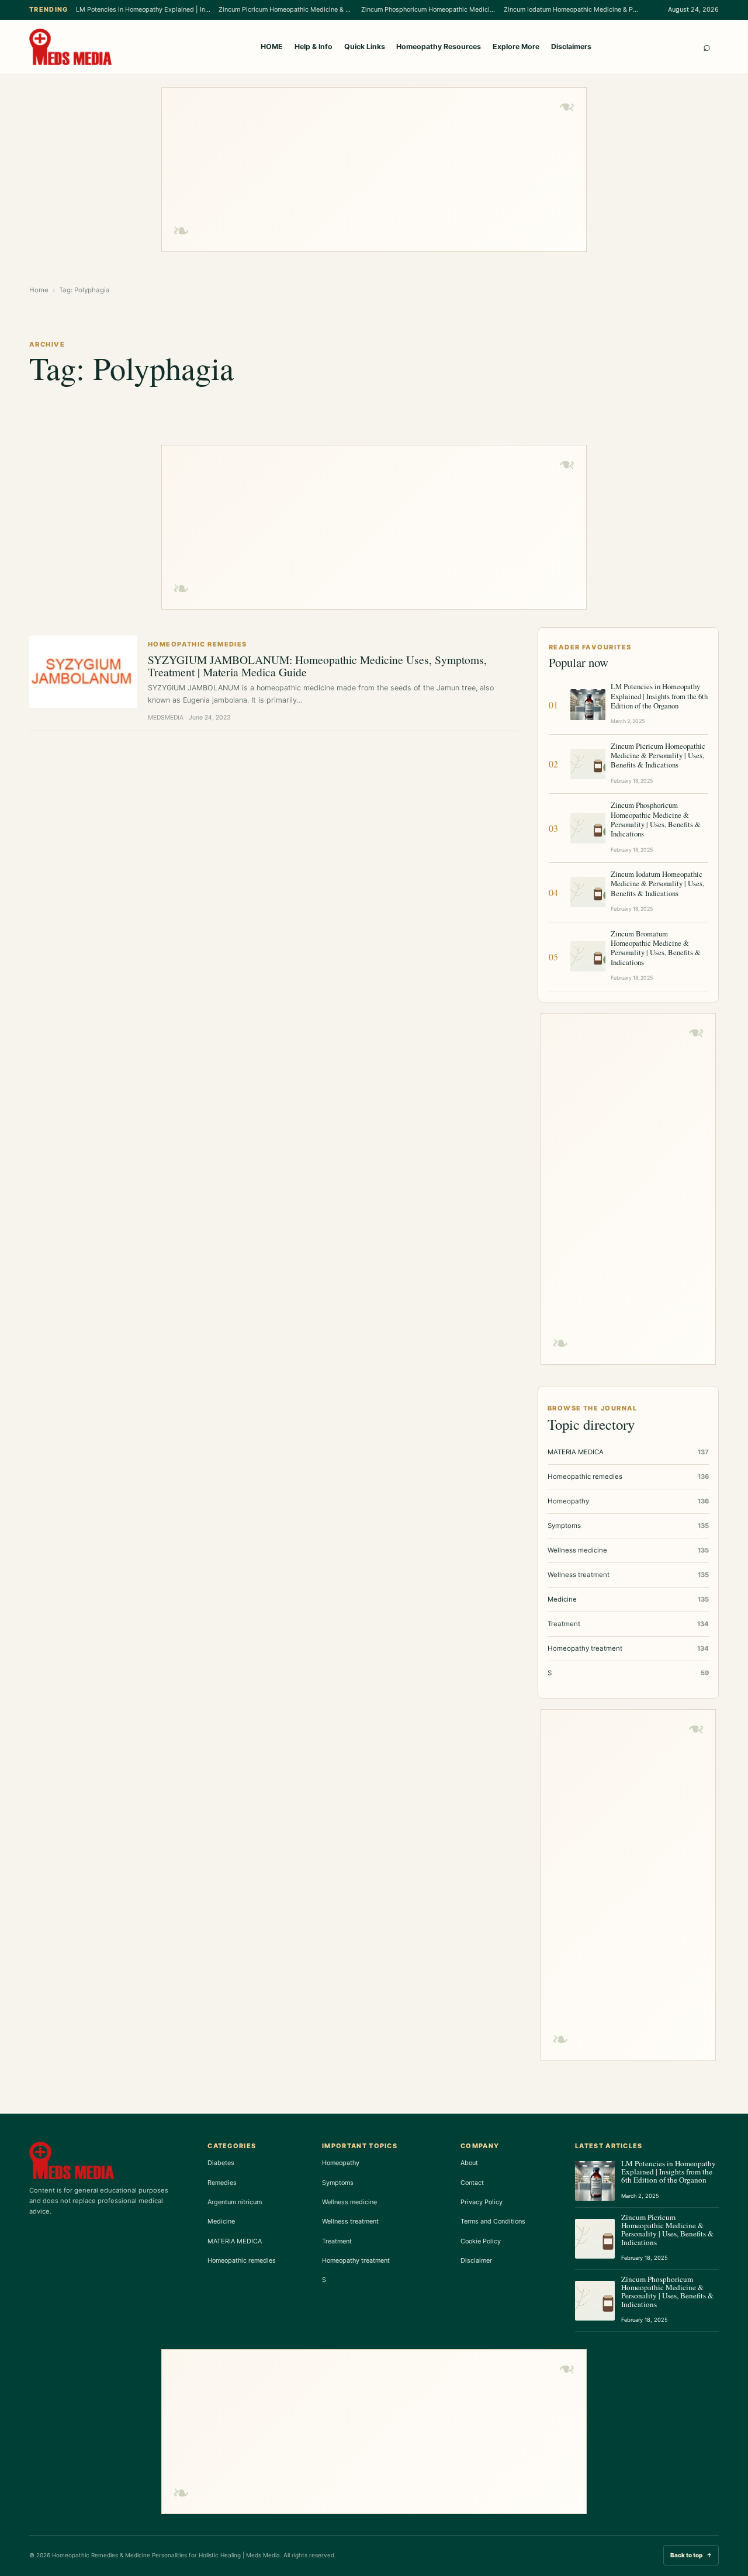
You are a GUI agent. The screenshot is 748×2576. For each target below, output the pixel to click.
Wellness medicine (349, 2202)
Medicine (221, 2221)
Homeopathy (341, 2163)
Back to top (691, 2555)
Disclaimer (476, 2260)
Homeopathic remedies (242, 2260)
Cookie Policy (481, 2241)
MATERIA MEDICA (235, 2241)
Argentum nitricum (235, 2202)
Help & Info (314, 46)
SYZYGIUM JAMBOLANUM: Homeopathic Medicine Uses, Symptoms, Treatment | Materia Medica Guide (317, 665)
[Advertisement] (374, 170)
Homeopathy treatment (356, 2260)
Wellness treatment (350, 2221)
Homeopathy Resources (439, 46)
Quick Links (365, 46)
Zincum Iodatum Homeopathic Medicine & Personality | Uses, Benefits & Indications (571, 9)
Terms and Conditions (493, 2221)
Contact (472, 2183)
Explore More (516, 46)
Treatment (337, 2241)
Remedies (222, 2183)
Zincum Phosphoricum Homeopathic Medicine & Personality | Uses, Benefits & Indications (428, 9)
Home (39, 290)
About (469, 2163)
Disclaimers (571, 46)
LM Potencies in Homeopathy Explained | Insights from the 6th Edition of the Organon (143, 9)
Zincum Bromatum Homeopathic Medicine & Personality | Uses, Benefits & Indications (656, 948)
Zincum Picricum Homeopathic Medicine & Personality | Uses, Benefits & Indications (286, 9)
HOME (272, 46)
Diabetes (221, 2163)
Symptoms (338, 2183)
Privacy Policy (482, 2202)
